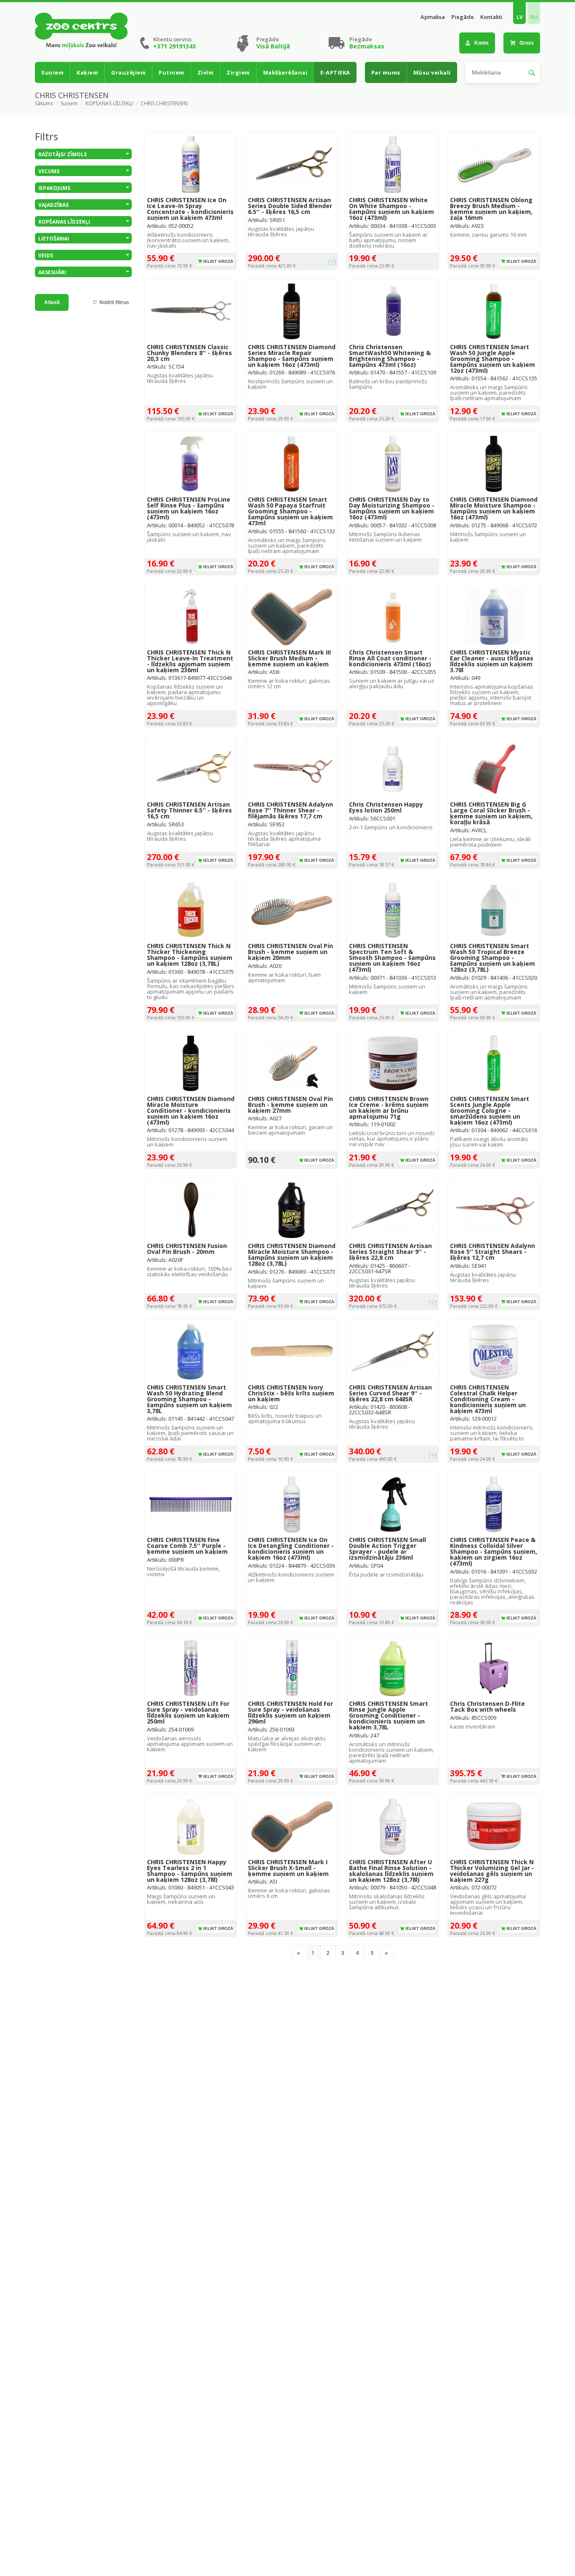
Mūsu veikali (432, 72)
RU (534, 17)
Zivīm (206, 72)
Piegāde (463, 17)
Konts (482, 43)
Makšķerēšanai (285, 72)
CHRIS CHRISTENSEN (164, 104)
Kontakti (491, 17)
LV (520, 17)
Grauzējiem (128, 72)
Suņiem (52, 72)
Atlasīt (52, 302)
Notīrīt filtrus (114, 302)
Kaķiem (87, 72)
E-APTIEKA (335, 72)
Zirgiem (238, 72)
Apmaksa (433, 17)
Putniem (172, 72)
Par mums (386, 72)
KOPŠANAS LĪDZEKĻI (109, 104)
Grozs (527, 43)
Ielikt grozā (218, 261)
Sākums (44, 104)
